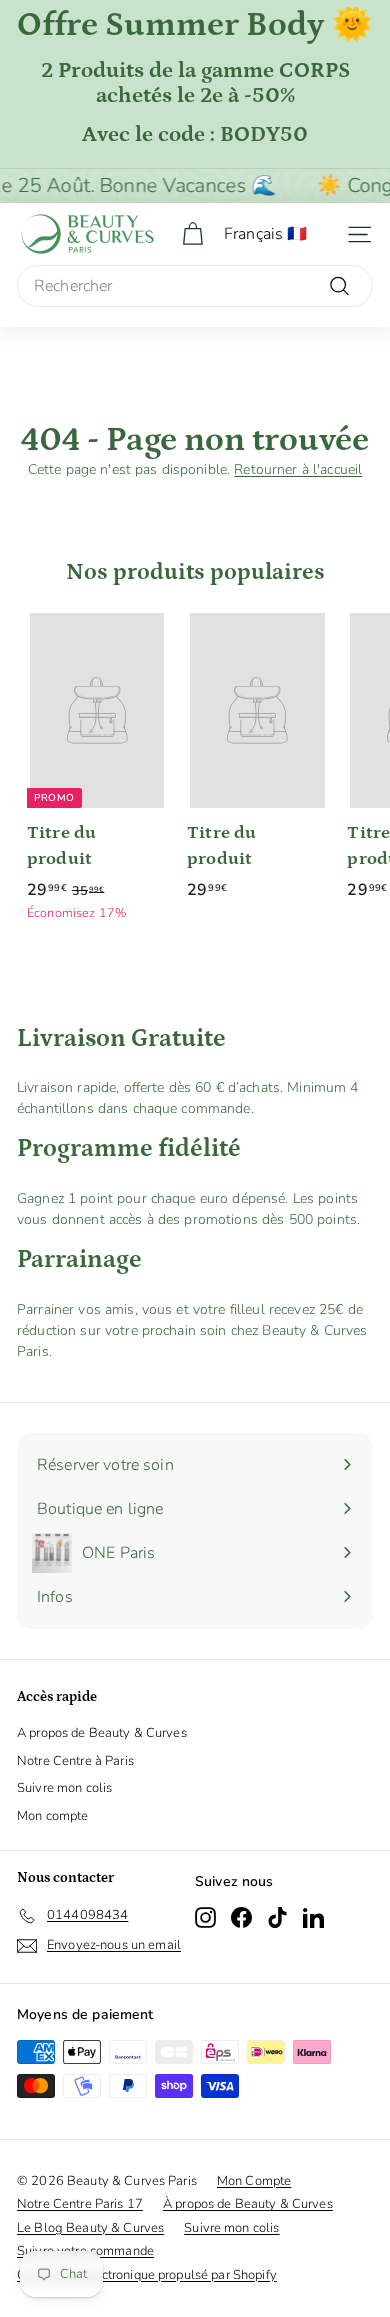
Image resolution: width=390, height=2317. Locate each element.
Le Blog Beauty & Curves (90, 2228)
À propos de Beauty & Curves (248, 2204)
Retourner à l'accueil (298, 469)
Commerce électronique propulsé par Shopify (147, 2275)
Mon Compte (254, 2181)
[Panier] (192, 234)
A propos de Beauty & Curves (102, 1733)
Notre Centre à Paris (75, 1761)
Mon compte (52, 1816)
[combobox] (195, 286)
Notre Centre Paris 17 (80, 2204)
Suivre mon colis (64, 1788)
